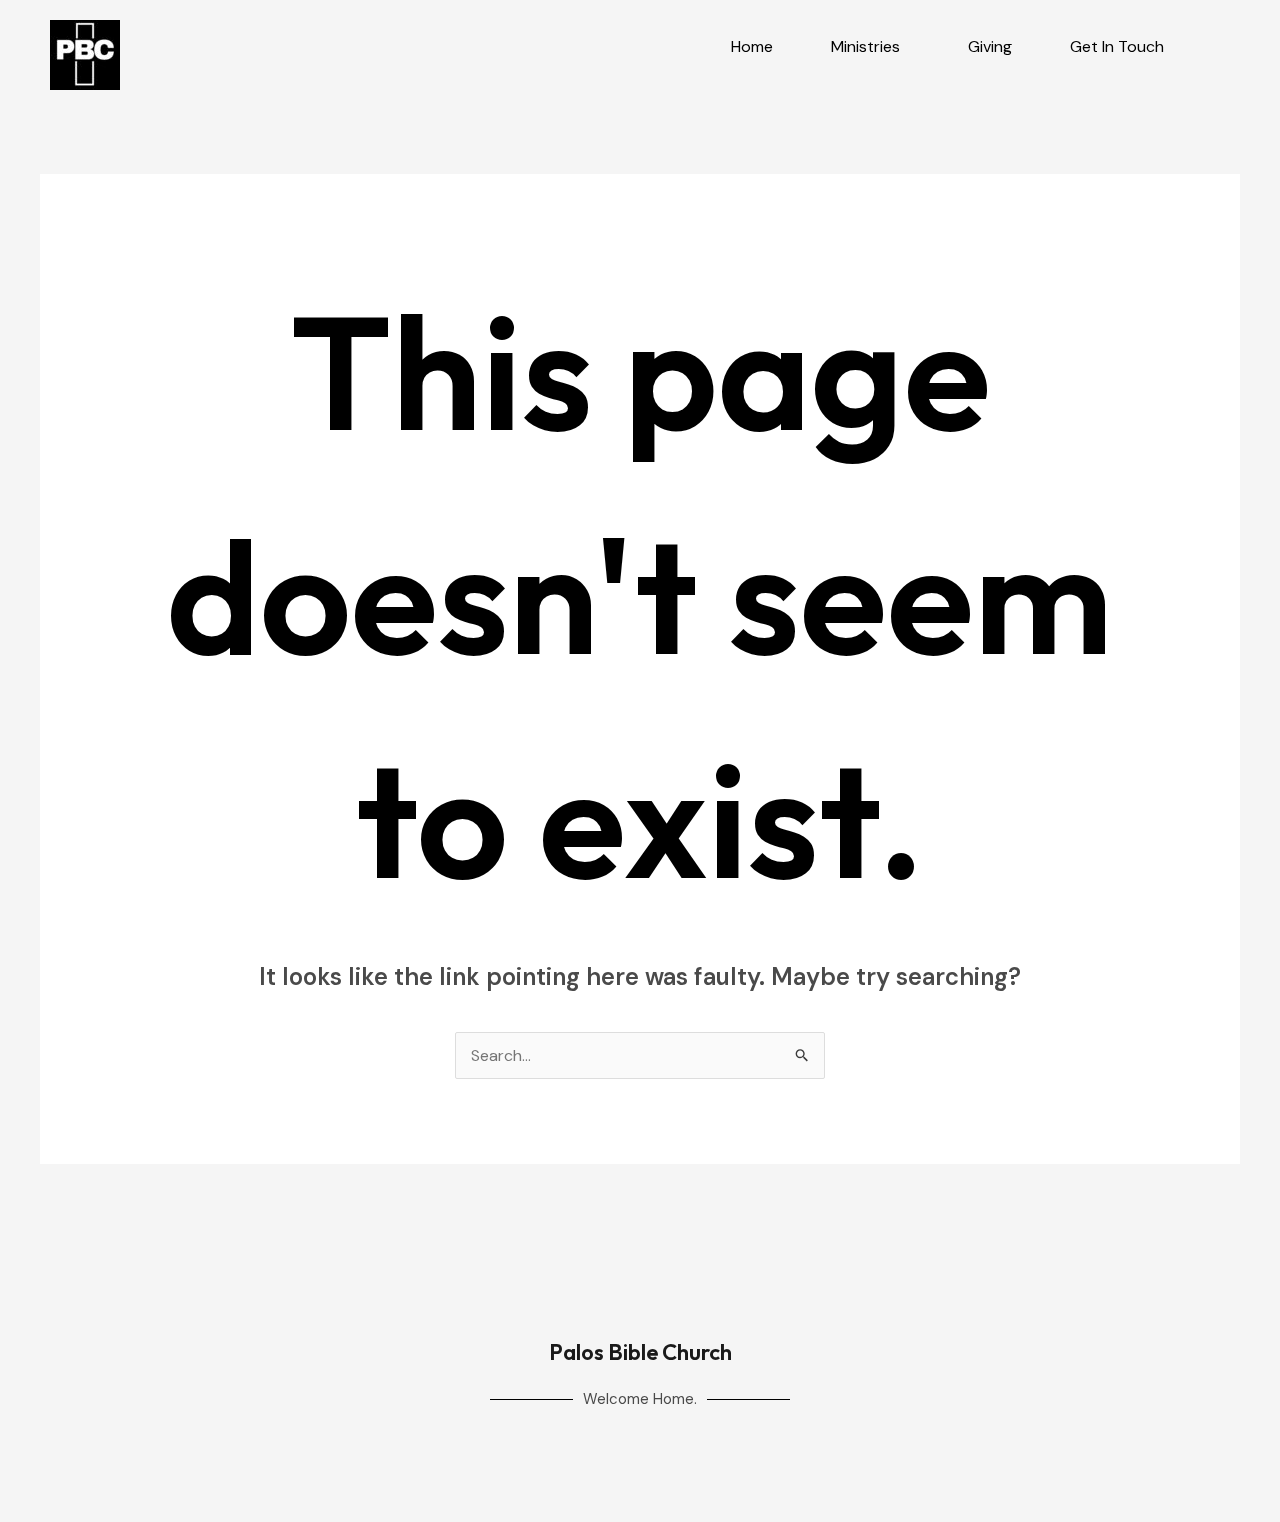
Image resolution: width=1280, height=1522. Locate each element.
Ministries (865, 46)
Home (752, 46)
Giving (990, 46)
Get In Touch (1117, 46)
